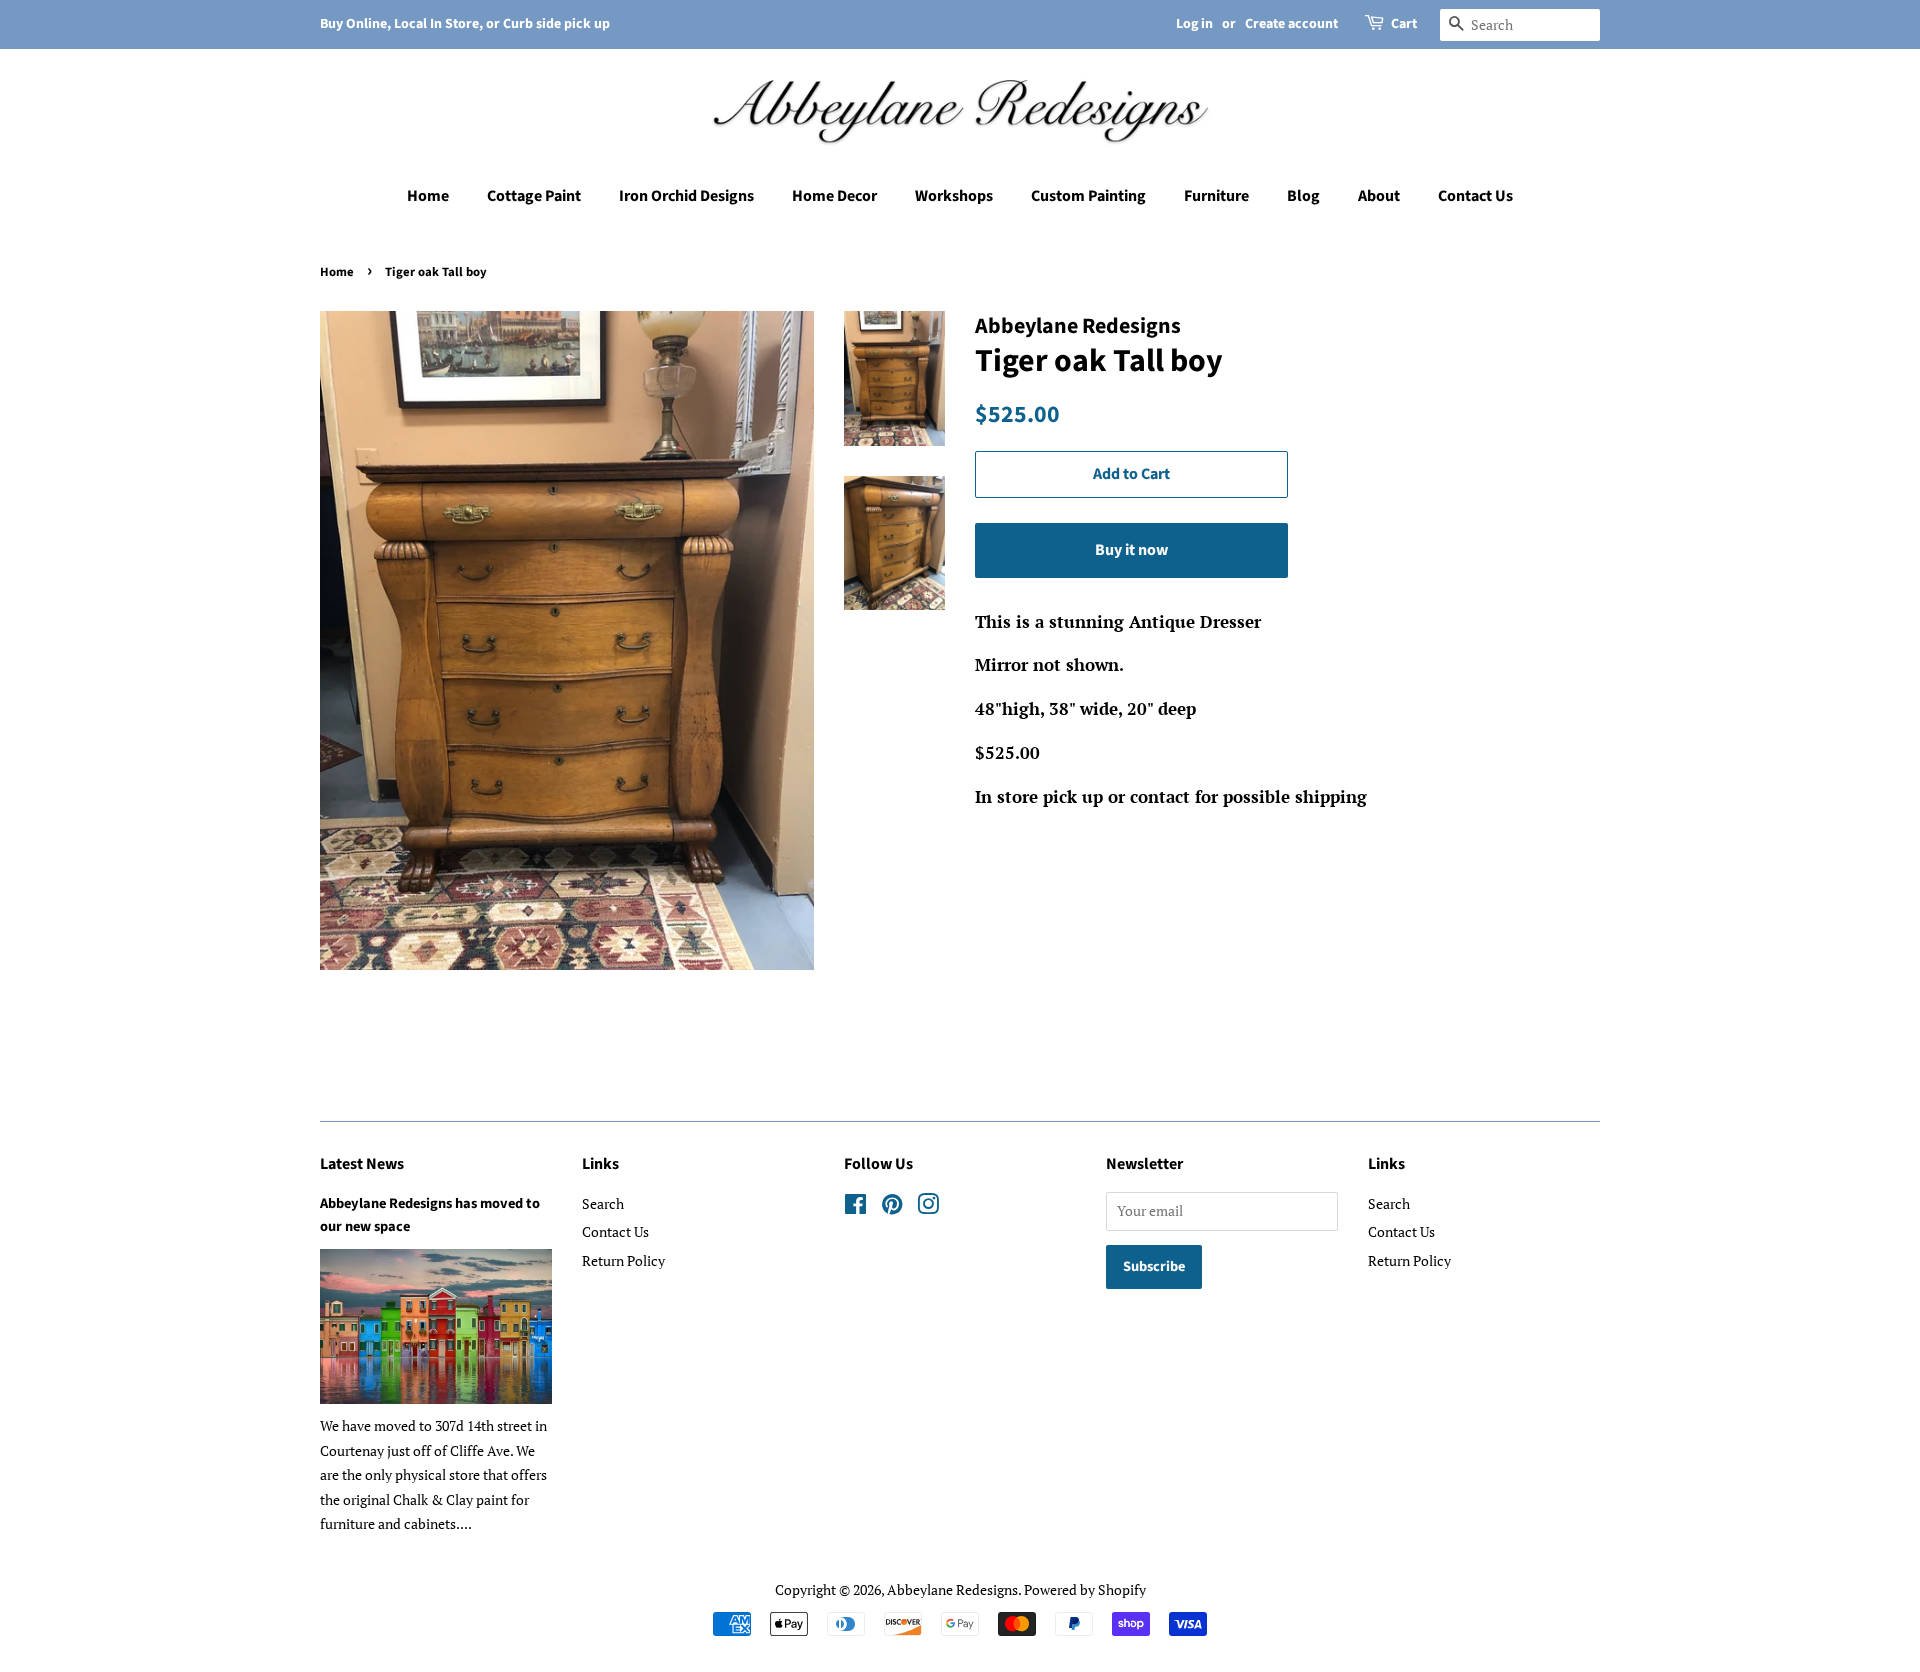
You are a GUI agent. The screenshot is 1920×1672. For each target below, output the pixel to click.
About (1379, 196)
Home (428, 196)
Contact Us (1475, 196)
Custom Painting (1088, 196)
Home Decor (834, 196)
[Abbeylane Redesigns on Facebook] (855, 1207)
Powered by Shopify (1085, 1589)
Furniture (1216, 196)
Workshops (954, 196)
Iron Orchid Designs (686, 196)
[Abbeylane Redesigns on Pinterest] (892, 1207)
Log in (1194, 24)
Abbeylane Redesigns (952, 1589)
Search (603, 1203)
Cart (1404, 24)
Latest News (362, 1164)
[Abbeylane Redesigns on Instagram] (928, 1207)
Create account (1291, 24)
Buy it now (1131, 550)
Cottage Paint (534, 196)
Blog (1303, 196)
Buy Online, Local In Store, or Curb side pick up (465, 24)
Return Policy (623, 1260)
